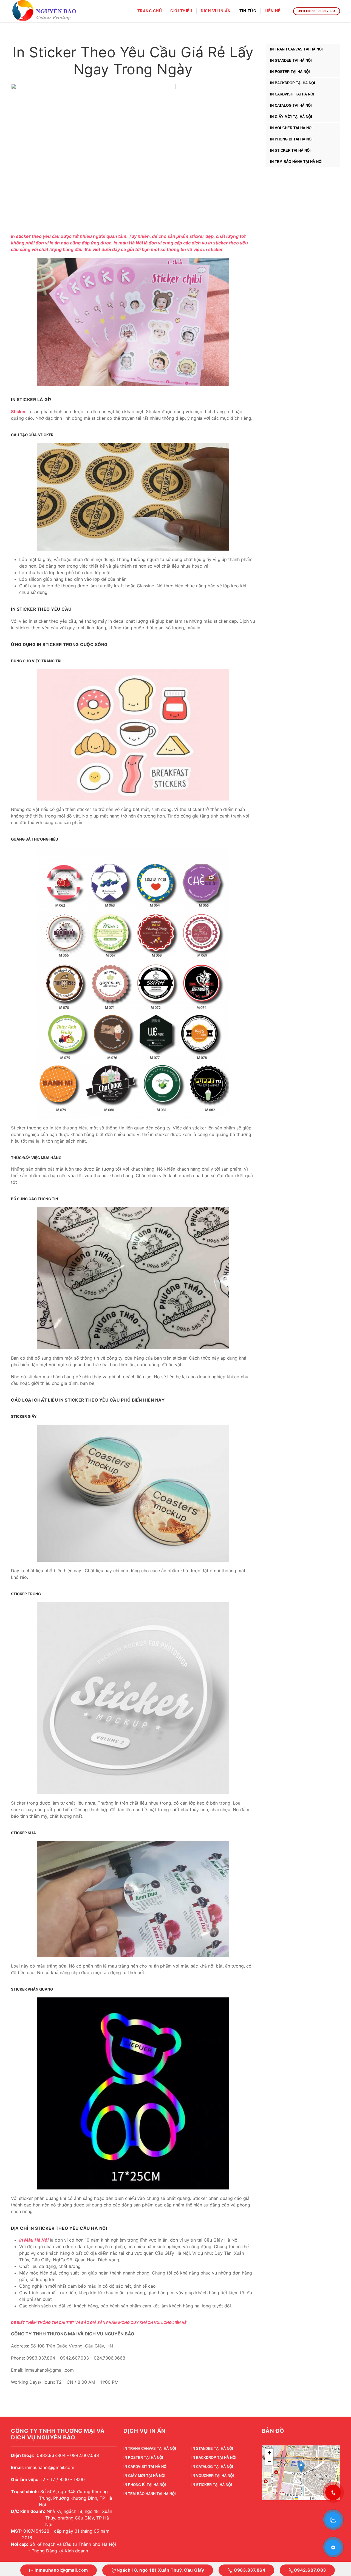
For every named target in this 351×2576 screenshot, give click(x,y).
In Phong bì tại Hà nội (291, 139)
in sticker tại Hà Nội (290, 150)
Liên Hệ (273, 11)
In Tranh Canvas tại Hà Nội (296, 49)
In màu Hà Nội (128, 243)
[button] (301, 2467)
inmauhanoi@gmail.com (61, 2570)
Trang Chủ (150, 11)
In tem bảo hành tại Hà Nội (296, 162)
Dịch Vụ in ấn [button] (216, 11)
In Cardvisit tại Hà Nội (292, 94)
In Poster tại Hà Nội (290, 72)
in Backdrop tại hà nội (293, 83)
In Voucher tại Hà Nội (291, 128)
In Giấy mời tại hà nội (291, 117)
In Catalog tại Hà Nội (291, 105)
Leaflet (304, 2498)
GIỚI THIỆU (181, 11)
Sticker (19, 412)
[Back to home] (45, 11)
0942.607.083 (310, 2570)
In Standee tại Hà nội (291, 60)
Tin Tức (248, 11)
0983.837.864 (249, 2570)
